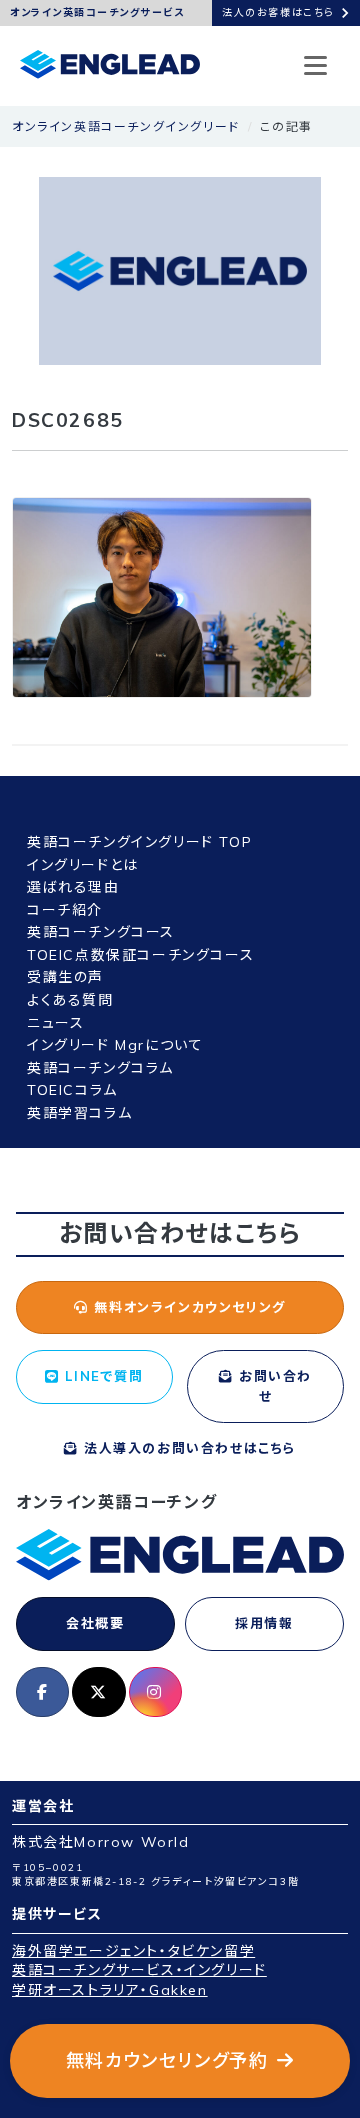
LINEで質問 (102, 1376)
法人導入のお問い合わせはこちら (187, 1448)
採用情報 (264, 1623)
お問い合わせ (273, 1386)
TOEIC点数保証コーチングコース (140, 955)
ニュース (55, 1023)
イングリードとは (83, 865)
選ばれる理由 (73, 887)
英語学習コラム (79, 1113)
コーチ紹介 (65, 910)
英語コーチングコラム (100, 1068)
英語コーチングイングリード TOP (139, 842)
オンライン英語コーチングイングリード (126, 126)
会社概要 (95, 1623)
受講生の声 (65, 977)
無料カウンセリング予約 (167, 2060)
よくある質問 (70, 1000)
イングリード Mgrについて (115, 1045)
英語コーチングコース (101, 932)
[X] (98, 1692)
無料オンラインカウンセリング (187, 1307)
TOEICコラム (72, 1090)
